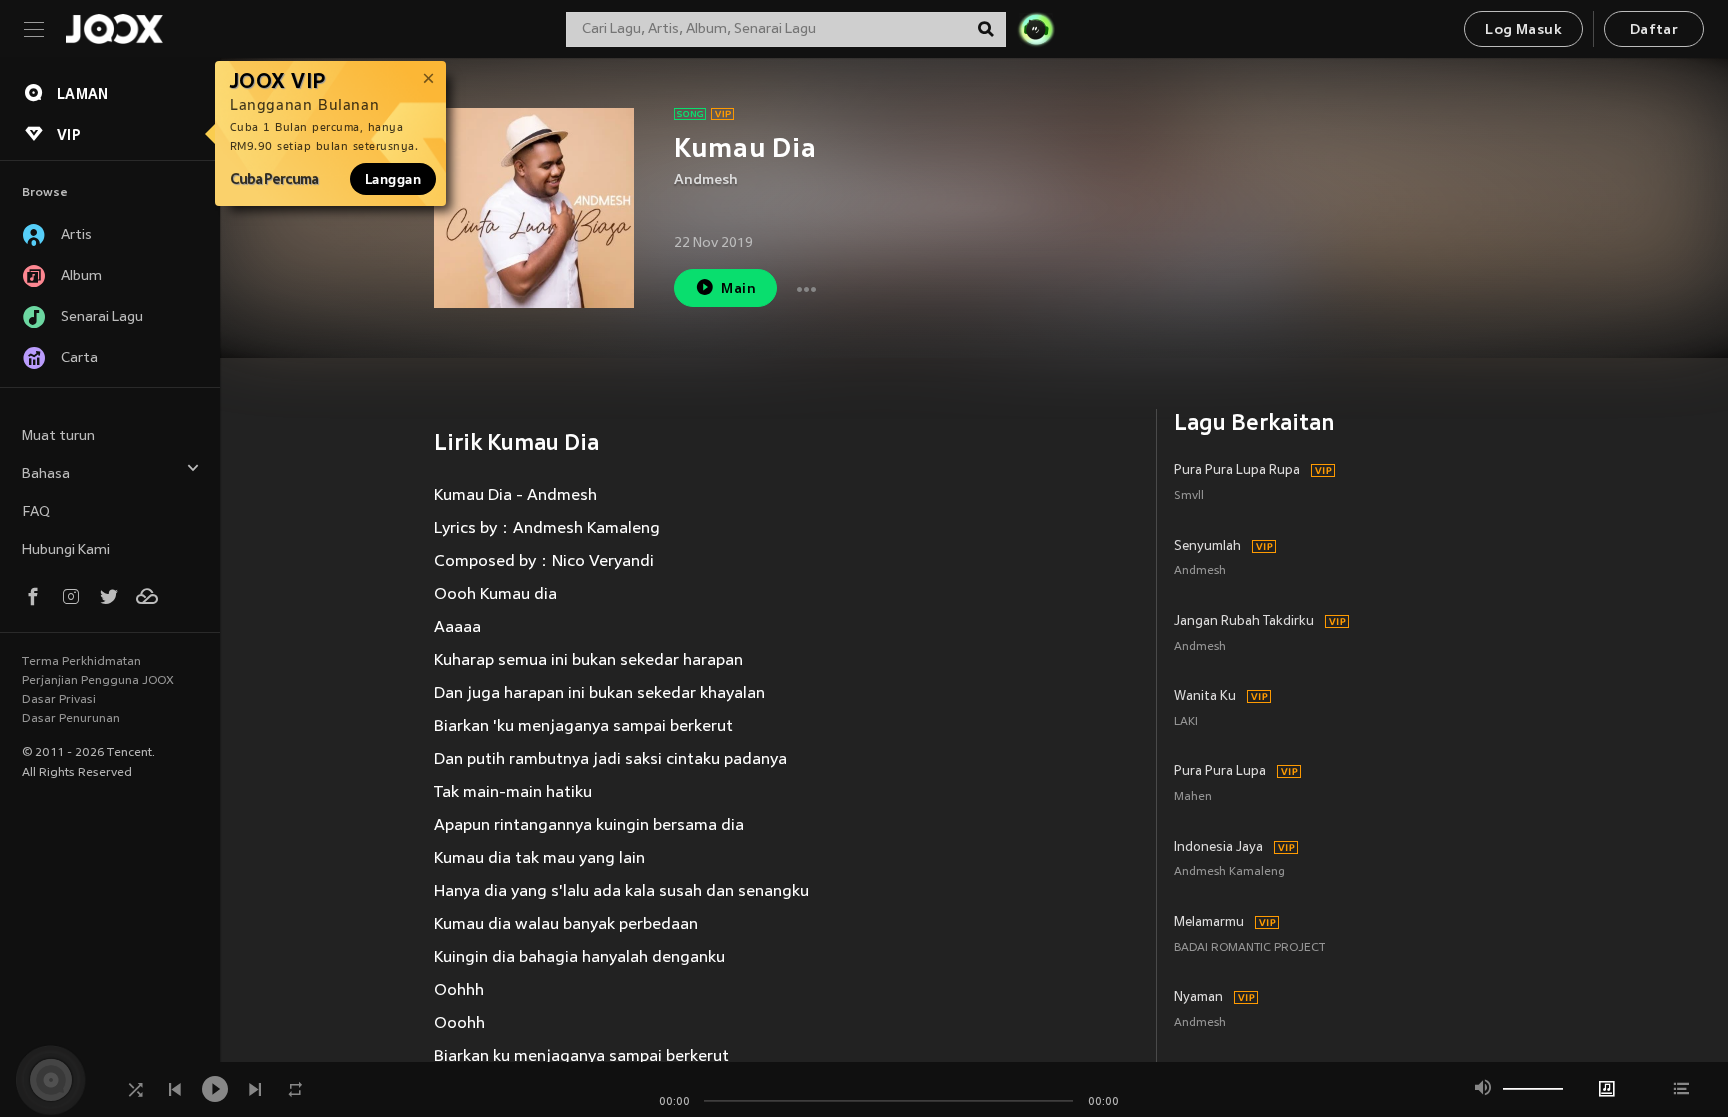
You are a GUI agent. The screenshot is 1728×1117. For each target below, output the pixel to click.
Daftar (1654, 30)
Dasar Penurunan (71, 719)
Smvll (1189, 496)
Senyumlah (1207, 547)
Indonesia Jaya (1218, 848)
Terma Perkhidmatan (81, 662)
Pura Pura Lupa (1220, 772)
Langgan (393, 179)
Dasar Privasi (59, 700)
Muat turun (58, 436)
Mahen (1193, 797)
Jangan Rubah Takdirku (1244, 622)
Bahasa (46, 474)
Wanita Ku (1205, 697)
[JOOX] (114, 29)
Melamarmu (1209, 923)
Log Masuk (1523, 30)
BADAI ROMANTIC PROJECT (1249, 948)
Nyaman (1198, 998)
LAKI (1186, 722)
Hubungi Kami (66, 550)
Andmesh (706, 180)
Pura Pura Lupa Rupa (1237, 471)
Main (738, 289)
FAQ (36, 512)
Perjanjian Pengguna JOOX (98, 681)
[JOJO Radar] (1036, 29)
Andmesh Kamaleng (1229, 872)
